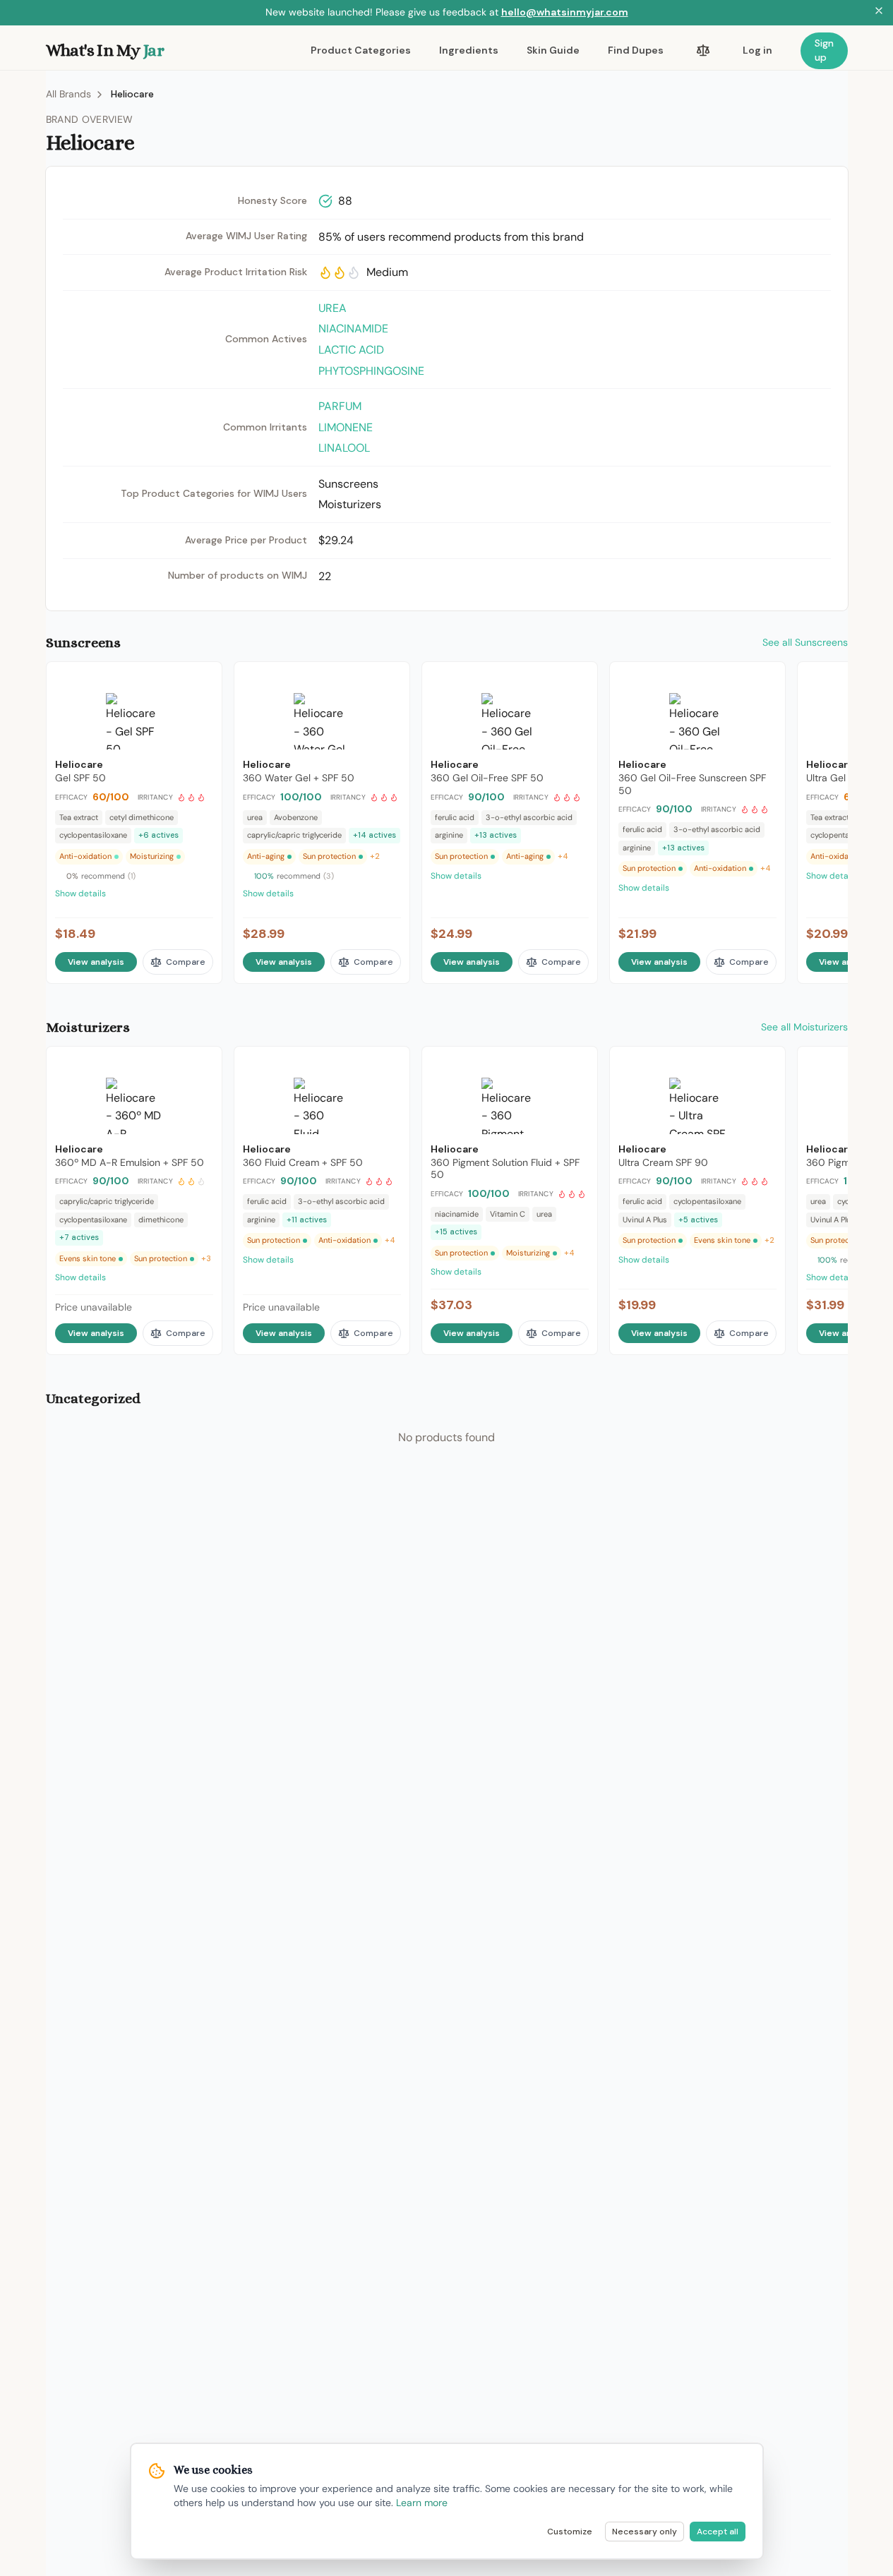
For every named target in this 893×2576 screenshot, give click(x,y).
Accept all (718, 2532)
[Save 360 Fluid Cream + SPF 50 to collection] (390, 1064)
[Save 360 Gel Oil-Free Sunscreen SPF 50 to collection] (765, 679)
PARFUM (340, 406)
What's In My (105, 50)
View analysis (96, 962)
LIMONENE (346, 427)
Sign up (824, 50)
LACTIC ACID (351, 350)
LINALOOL (344, 448)
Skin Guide (553, 50)
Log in (757, 50)
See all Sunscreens (805, 642)
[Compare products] (703, 51)
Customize (570, 2532)
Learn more (422, 2503)
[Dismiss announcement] (879, 13)
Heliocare (132, 94)
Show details (80, 893)
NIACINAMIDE (353, 329)
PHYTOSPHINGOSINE (371, 371)
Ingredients (469, 50)
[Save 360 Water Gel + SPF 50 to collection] (390, 679)
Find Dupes (636, 50)
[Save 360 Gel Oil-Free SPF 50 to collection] (577, 679)
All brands (68, 94)
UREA (332, 308)
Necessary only (645, 2532)
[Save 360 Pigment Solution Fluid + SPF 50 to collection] (577, 1064)
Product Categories (361, 50)
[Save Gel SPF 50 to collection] (202, 679)
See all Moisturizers (804, 1027)
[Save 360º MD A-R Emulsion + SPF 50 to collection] (202, 1064)
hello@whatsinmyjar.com (565, 12)
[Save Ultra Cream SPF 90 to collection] (765, 1064)
